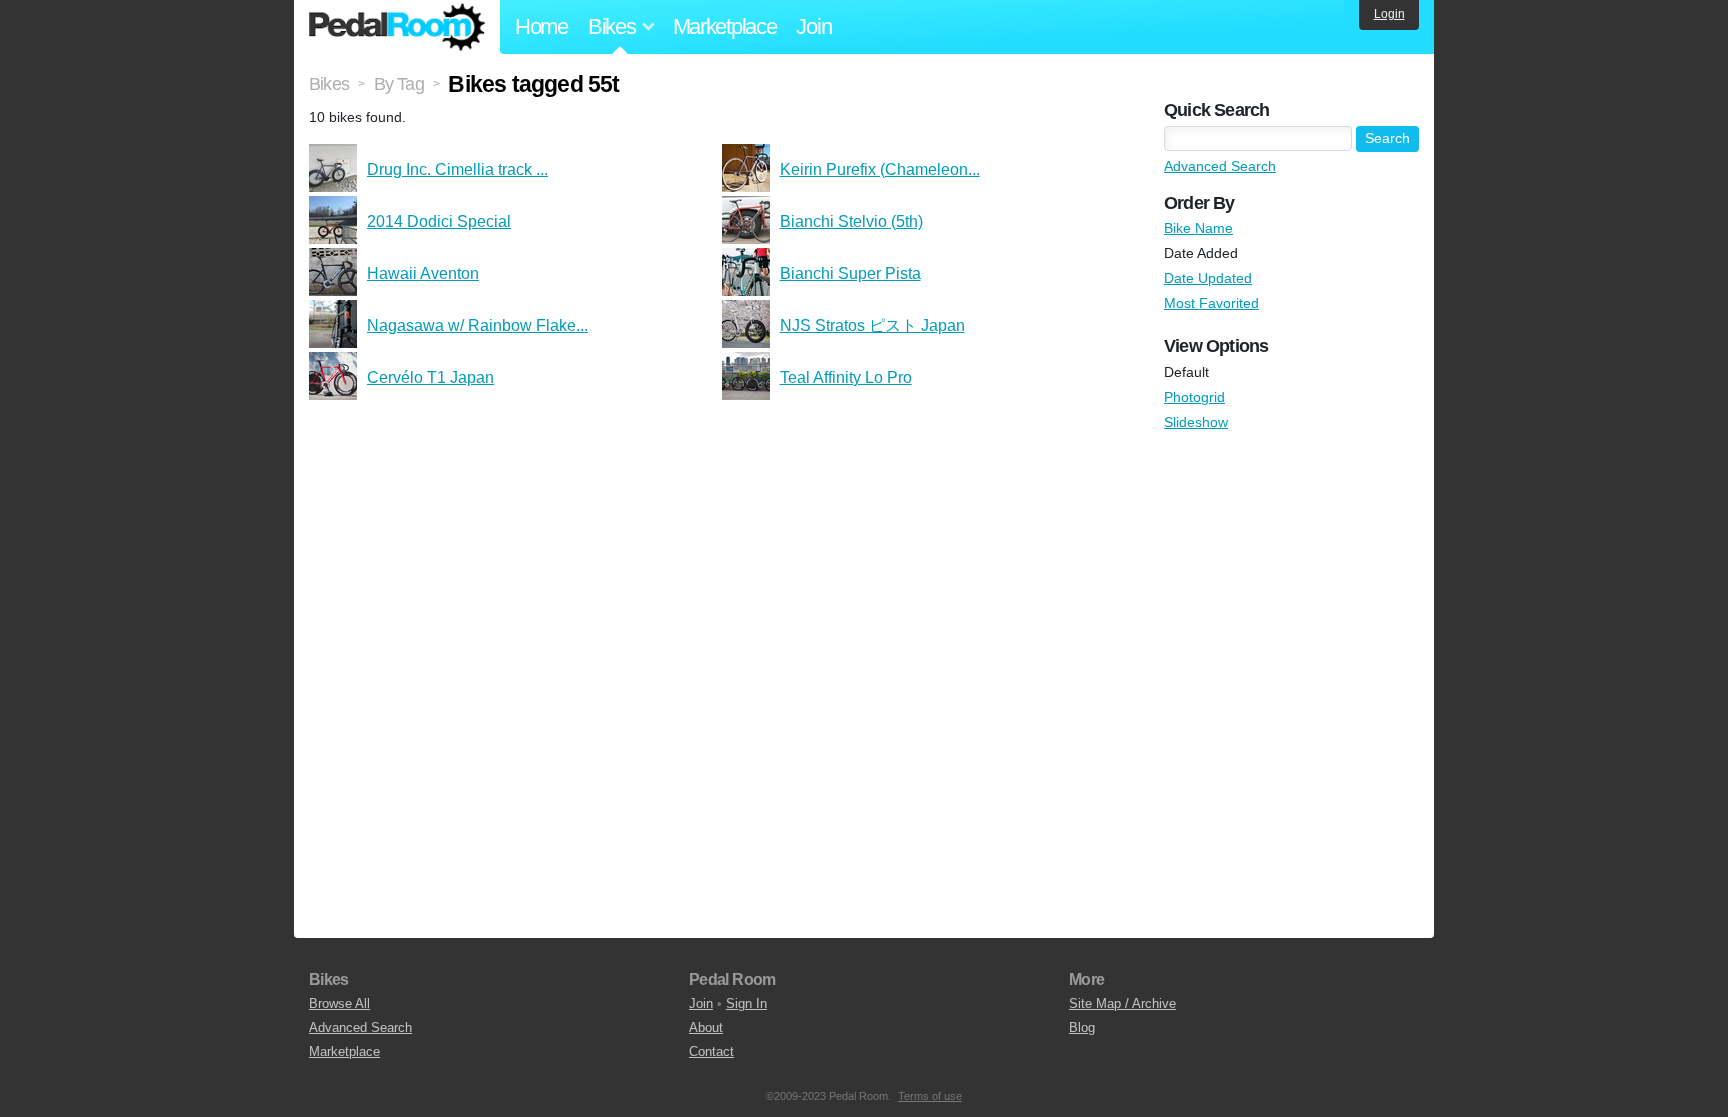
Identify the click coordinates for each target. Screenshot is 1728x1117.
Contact (711, 1051)
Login (1389, 14)
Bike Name (1198, 228)
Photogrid (1194, 397)
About (706, 1027)
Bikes (329, 84)
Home (541, 26)
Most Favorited (1211, 303)
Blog (1082, 1027)
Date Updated (1208, 278)
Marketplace (725, 26)
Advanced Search (1220, 166)
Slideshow (1196, 422)
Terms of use (930, 1096)
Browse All (339, 1003)
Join (813, 26)
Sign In (746, 1003)
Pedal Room (397, 27)
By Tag (399, 84)
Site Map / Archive (1122, 1003)
